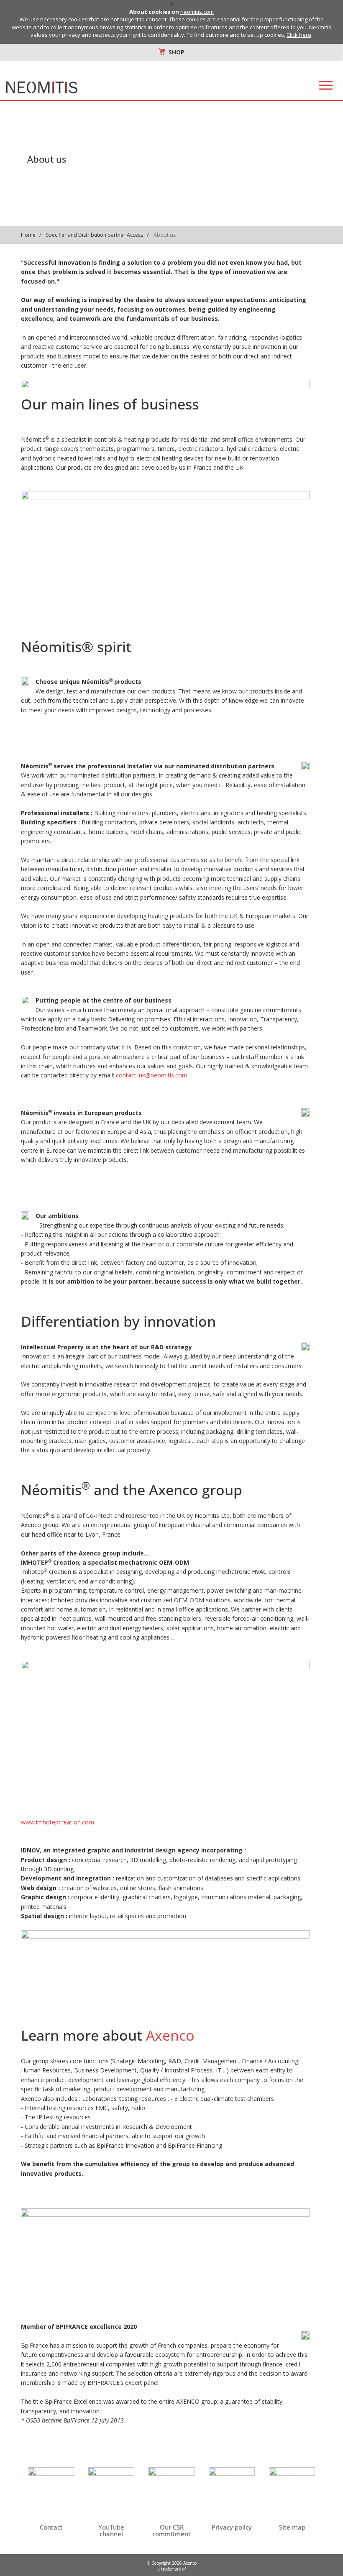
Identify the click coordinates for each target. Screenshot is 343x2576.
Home (28, 235)
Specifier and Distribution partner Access (95, 235)
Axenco (170, 2035)
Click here (299, 35)
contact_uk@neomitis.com (152, 1075)
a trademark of (172, 2569)
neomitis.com (197, 12)
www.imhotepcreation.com (58, 1822)
